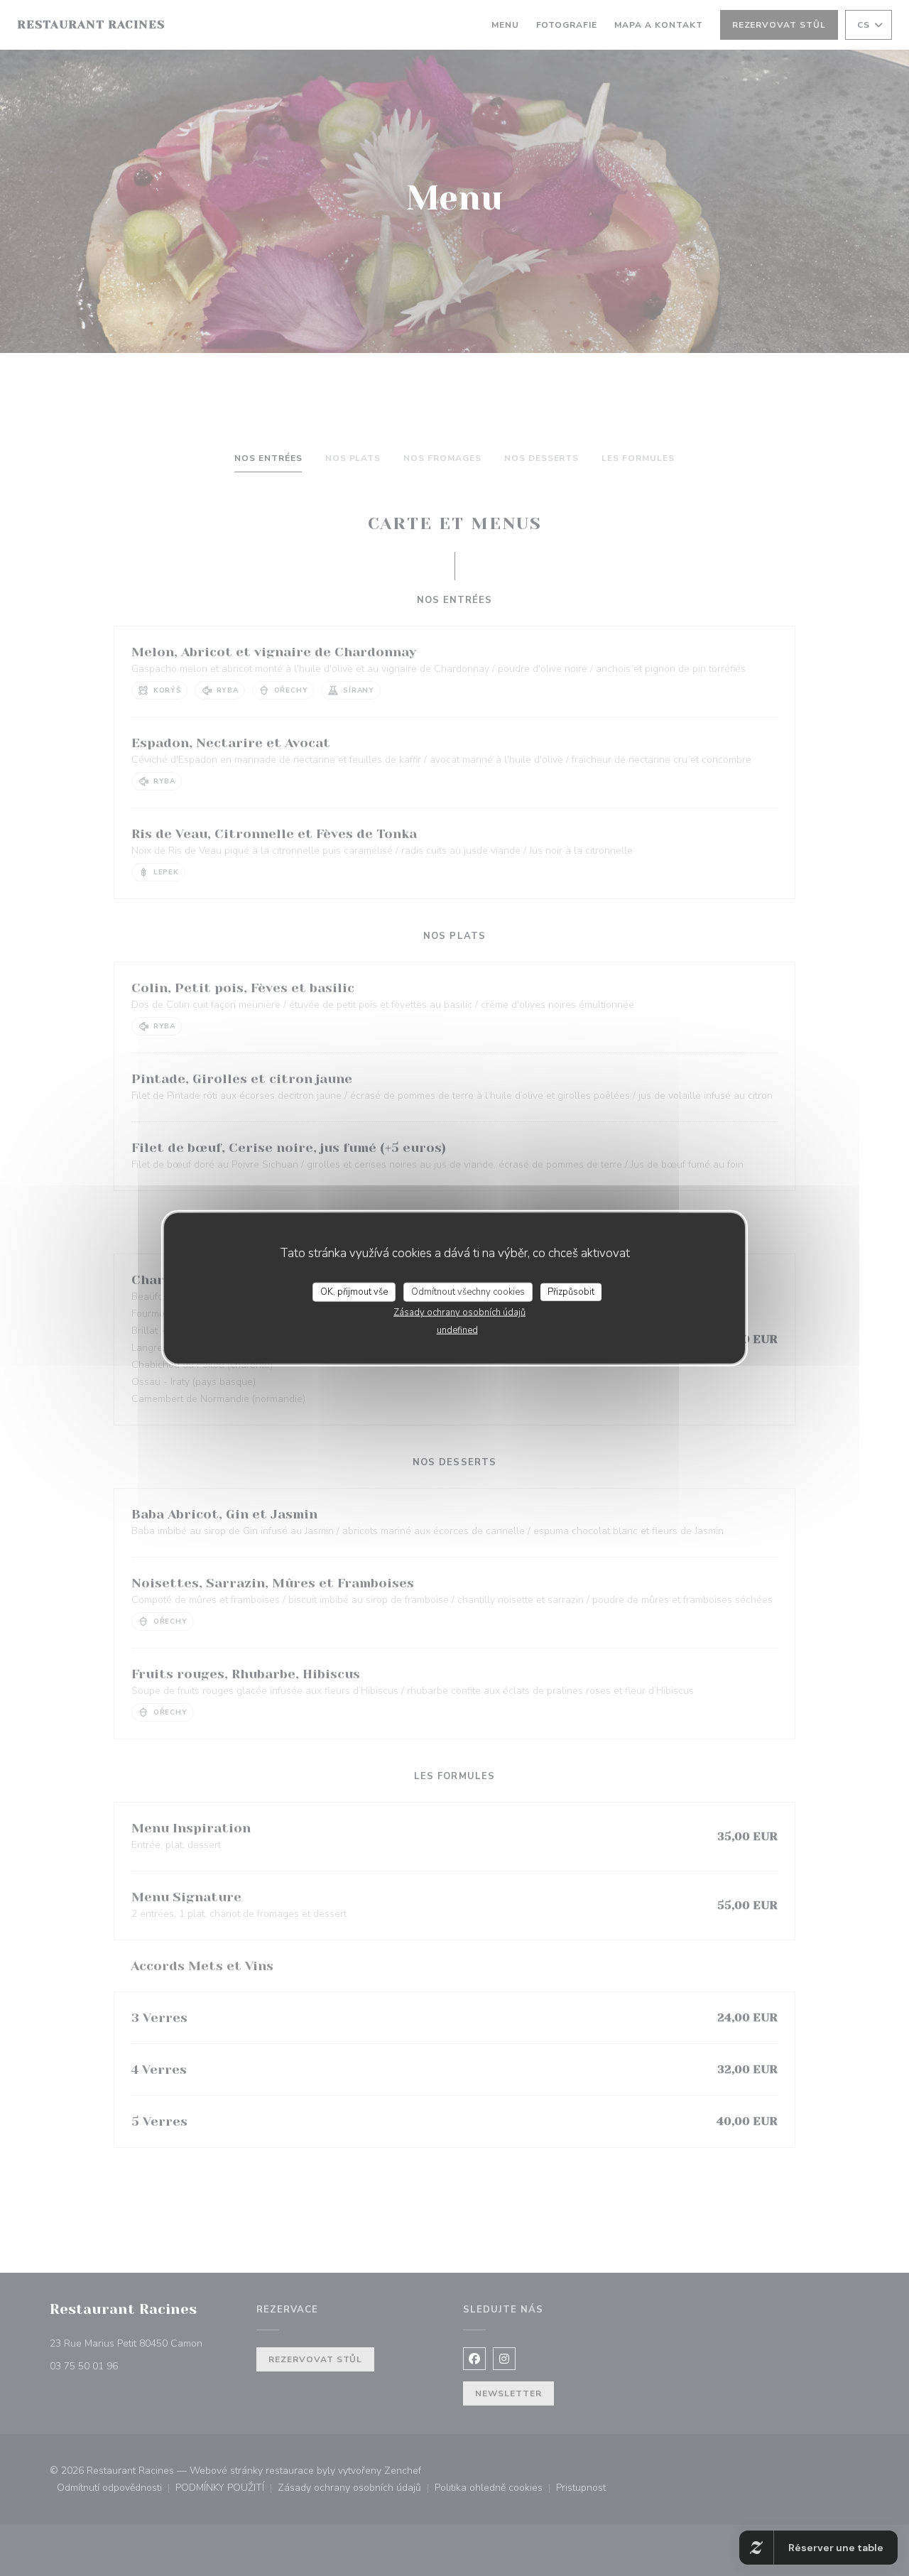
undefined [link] (457, 1330)
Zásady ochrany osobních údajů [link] (459, 1313)
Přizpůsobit (571, 1291)
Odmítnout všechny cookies (468, 1291)
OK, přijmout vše (354, 1291)
